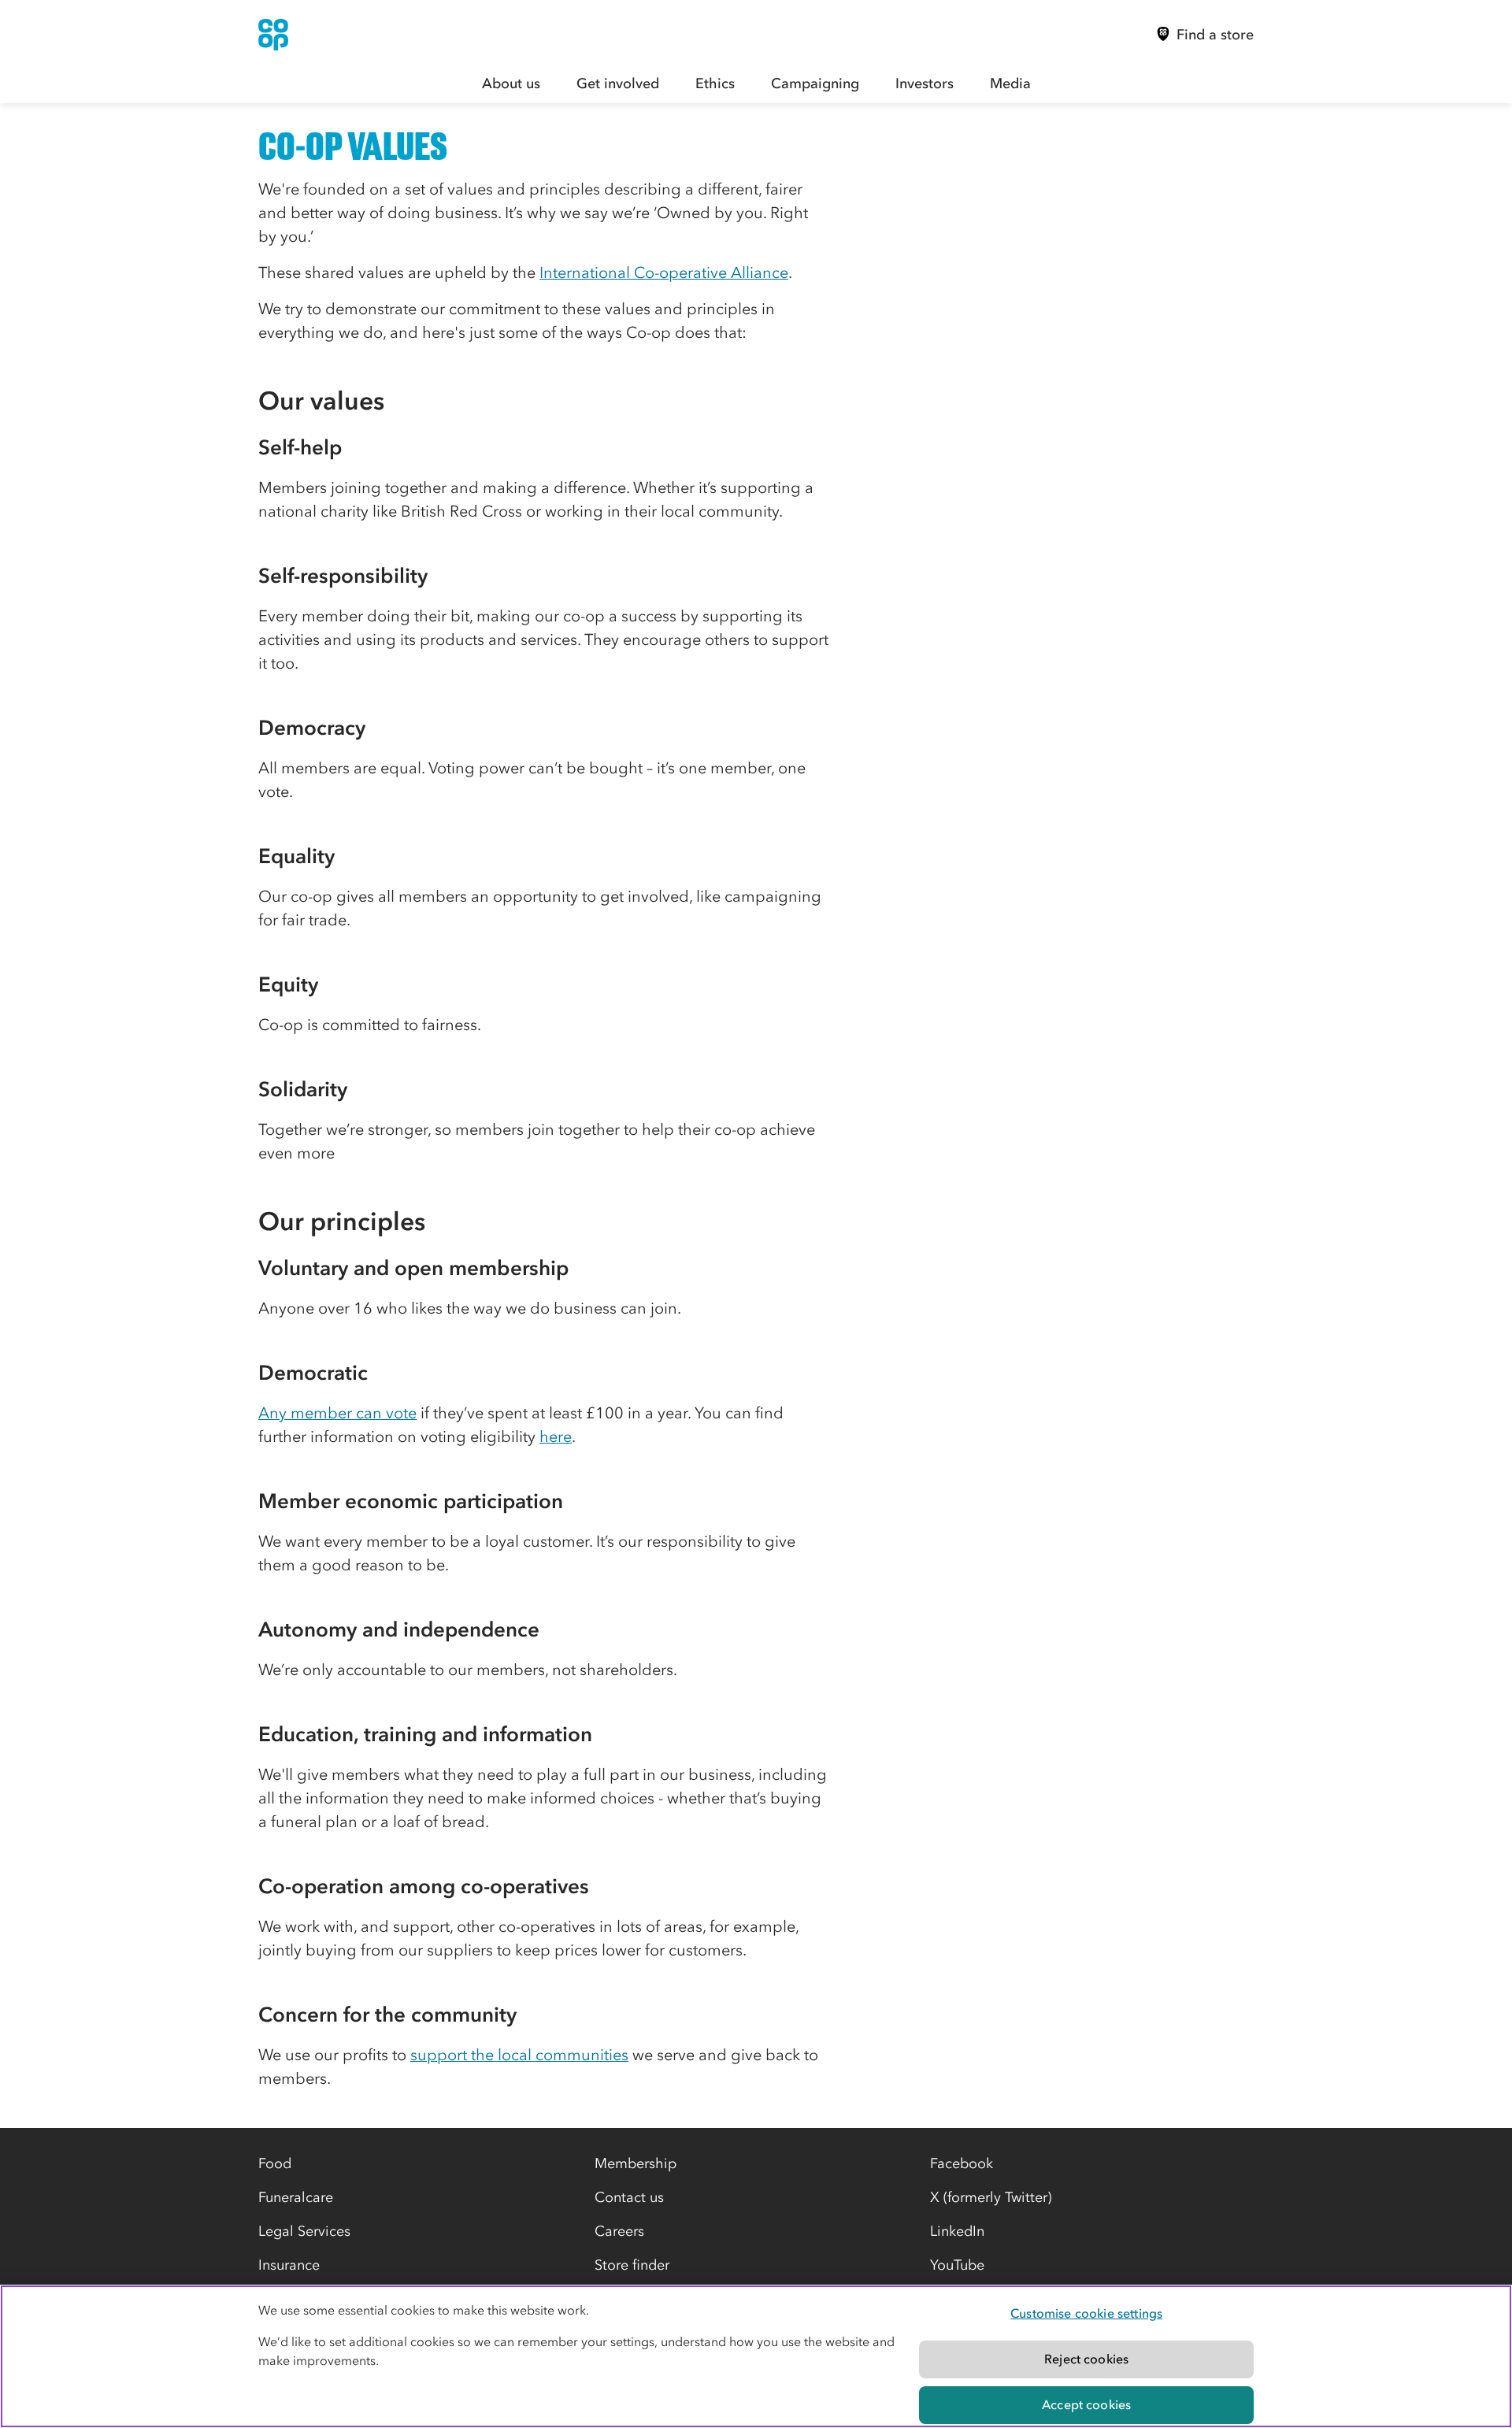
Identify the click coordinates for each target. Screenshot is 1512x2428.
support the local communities (519, 2055)
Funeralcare (296, 2197)
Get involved (618, 83)
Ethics (715, 83)
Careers (619, 2231)
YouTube (957, 2265)
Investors (925, 83)
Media (1010, 83)
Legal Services (304, 2231)
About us (511, 83)
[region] (756, 2356)
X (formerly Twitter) (991, 2197)
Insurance (289, 2265)
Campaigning (815, 83)
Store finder (632, 2265)
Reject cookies (1086, 2359)
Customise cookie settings (1086, 2313)
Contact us (629, 2197)
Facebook (962, 2163)
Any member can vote (337, 1413)
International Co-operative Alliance (664, 272)
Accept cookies (1086, 2404)
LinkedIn (957, 2231)
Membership (636, 2163)
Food (275, 2163)
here (556, 1436)
